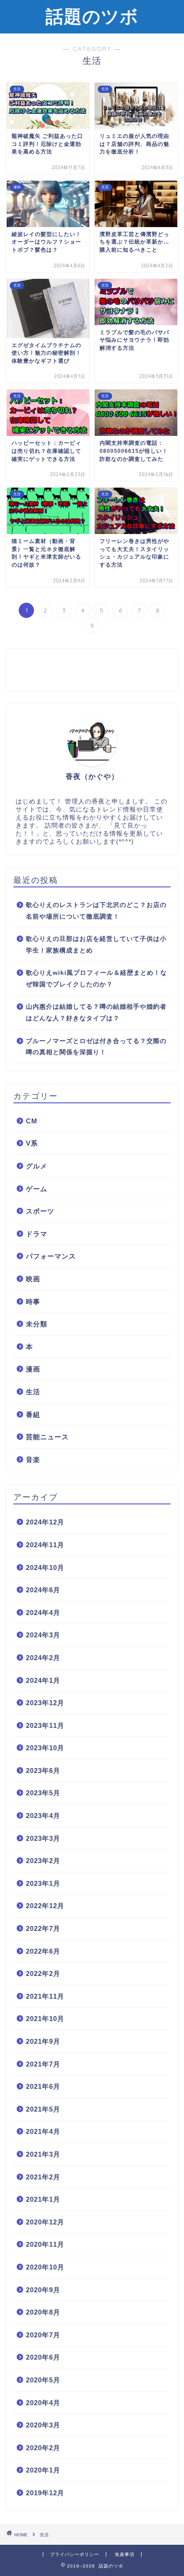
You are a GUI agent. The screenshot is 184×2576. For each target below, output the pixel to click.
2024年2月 (43, 1658)
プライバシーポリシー (75, 2554)
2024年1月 (43, 1680)
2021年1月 (43, 2199)
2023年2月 (43, 1861)
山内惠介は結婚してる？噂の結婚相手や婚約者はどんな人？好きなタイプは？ (96, 1013)
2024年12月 (45, 1522)
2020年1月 (43, 2470)
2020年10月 (45, 2267)
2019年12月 (45, 2493)
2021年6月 (43, 2086)
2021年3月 (43, 2154)
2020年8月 (43, 2312)
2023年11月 (45, 1725)
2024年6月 (43, 1590)
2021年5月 (43, 2109)
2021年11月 (45, 1996)
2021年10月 (45, 2019)
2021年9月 (43, 2041)
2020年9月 (43, 2290)
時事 (33, 1302)
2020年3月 (43, 2425)
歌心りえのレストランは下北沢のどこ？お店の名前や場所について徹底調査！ (96, 911)
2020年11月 (45, 2244)
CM (32, 1121)
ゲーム (37, 1189)
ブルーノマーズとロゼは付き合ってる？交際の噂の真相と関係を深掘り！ (96, 1047)
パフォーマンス (51, 1256)
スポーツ (40, 1211)
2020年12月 (45, 2222)
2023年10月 (45, 1748)
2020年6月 (43, 2357)
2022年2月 (43, 1973)
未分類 (37, 1324)
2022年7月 (43, 1928)
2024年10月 (45, 1568)
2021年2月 (43, 2177)
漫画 (33, 1369)
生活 (33, 1392)
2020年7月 (43, 2335)
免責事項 (125, 2554)
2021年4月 (43, 2131)
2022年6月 (43, 1951)
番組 (33, 1414)
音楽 (33, 1460)
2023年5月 (43, 1793)
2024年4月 (43, 1613)
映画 (33, 1279)
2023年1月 (43, 1883)
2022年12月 (45, 1906)
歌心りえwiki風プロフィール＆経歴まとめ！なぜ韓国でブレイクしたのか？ (96, 979)
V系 (32, 1143)
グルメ (37, 1166)
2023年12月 (45, 1703)
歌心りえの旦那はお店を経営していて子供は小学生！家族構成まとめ (96, 945)
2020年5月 (43, 2380)
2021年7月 (43, 2064)
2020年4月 (43, 2403)
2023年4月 (43, 1816)
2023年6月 (43, 1770)
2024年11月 (45, 1545)
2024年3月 (43, 1635)
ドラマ (37, 1234)
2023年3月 (43, 1838)
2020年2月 (43, 2448)
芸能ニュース (47, 1437)
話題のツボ (92, 16)
